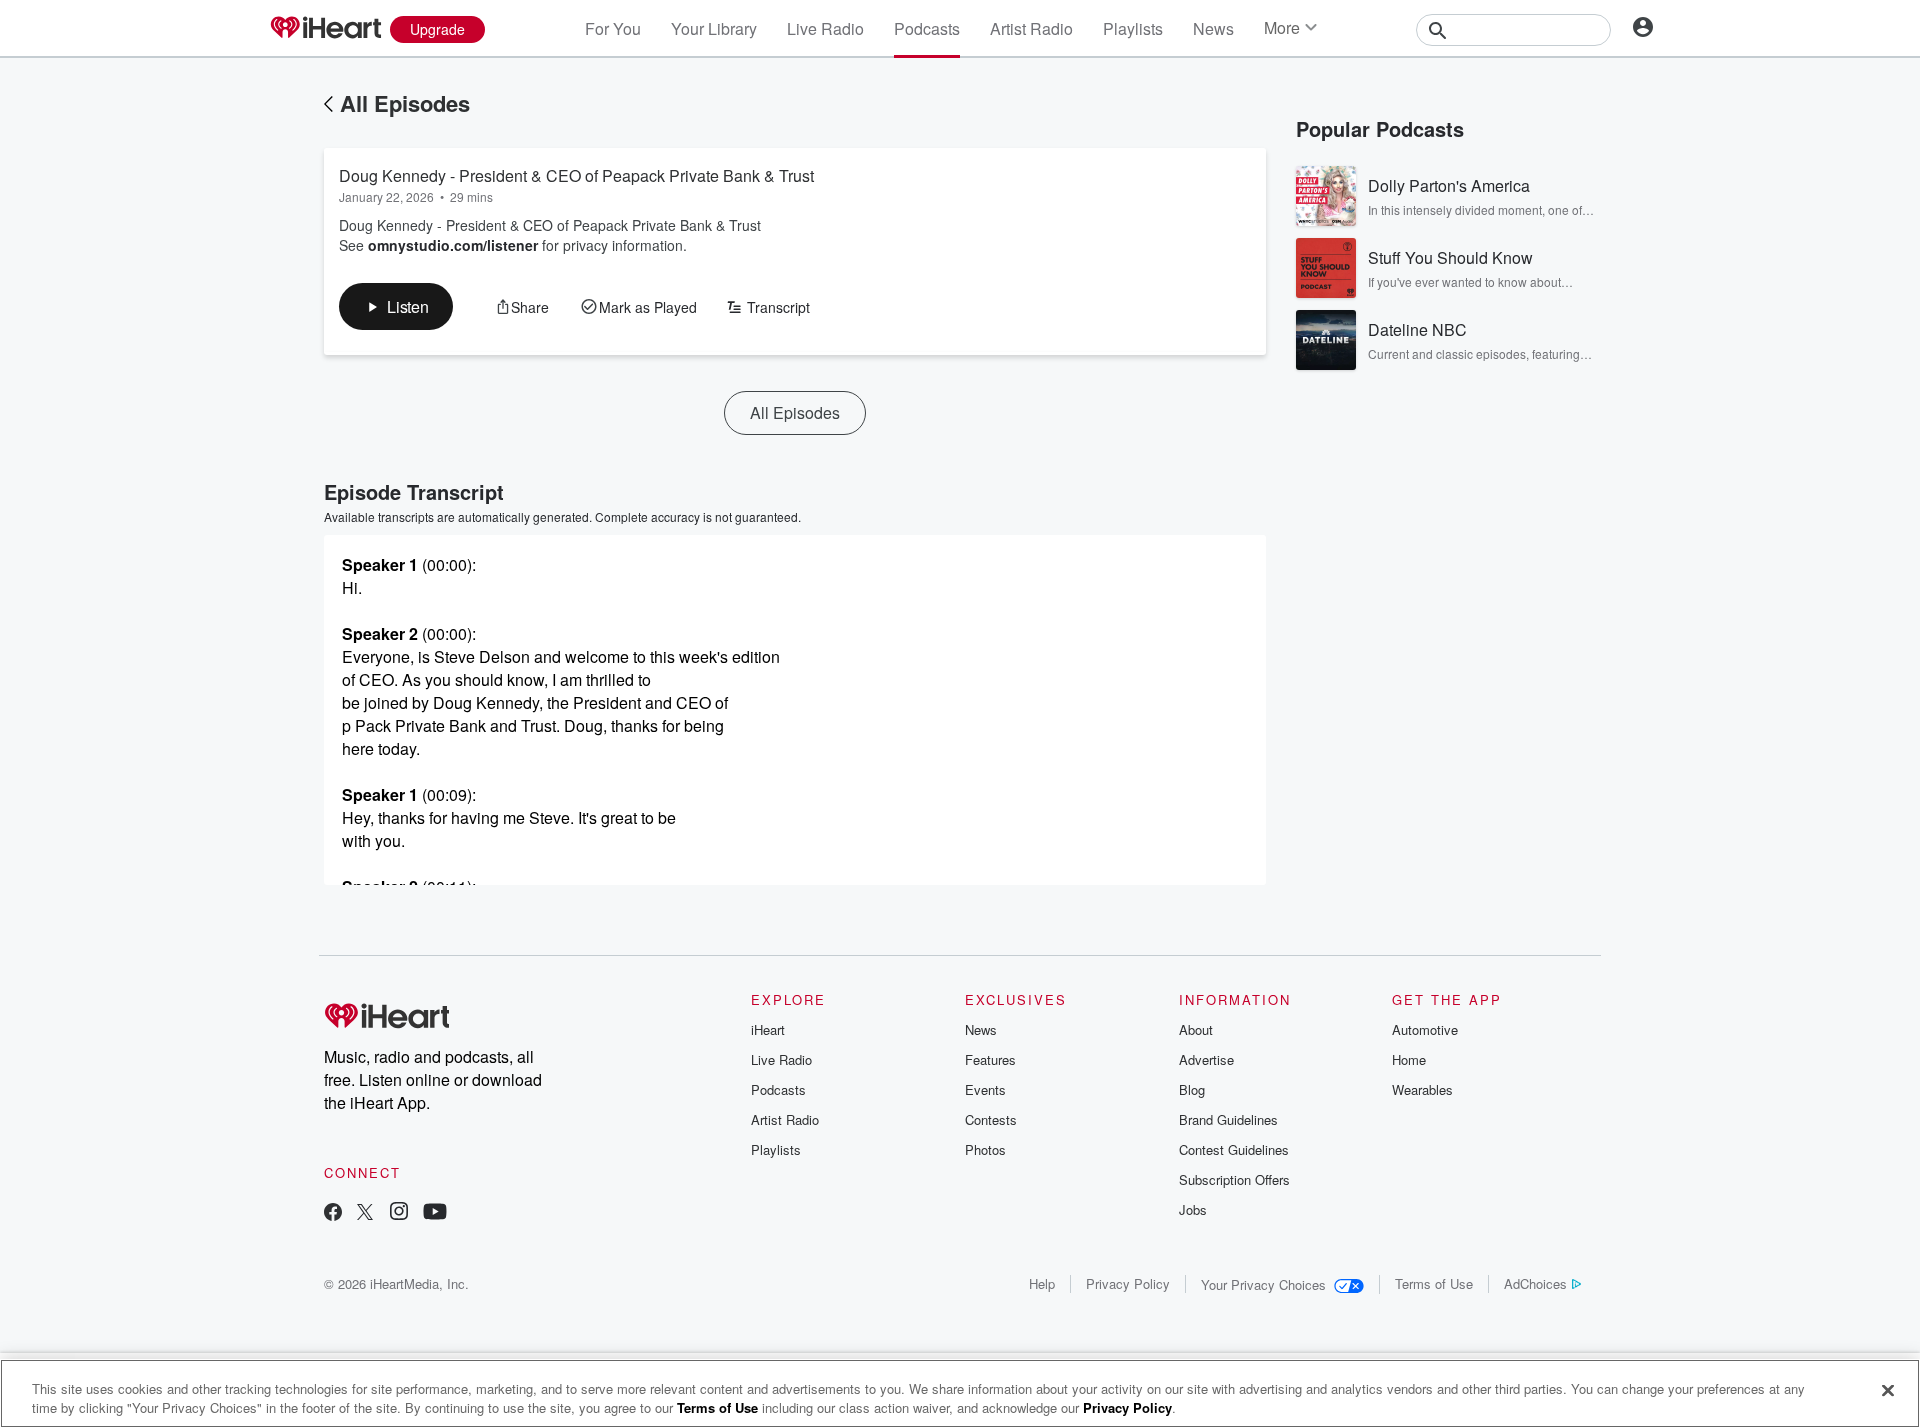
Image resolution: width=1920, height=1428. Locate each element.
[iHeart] (325, 29)
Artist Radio (1031, 28)
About (1196, 1029)
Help (1042, 1283)
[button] (396, 306)
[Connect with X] (365, 1213)
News (1213, 28)
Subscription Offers (1234, 1179)
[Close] (1888, 1391)
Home (1409, 1059)
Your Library (714, 28)
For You (613, 28)
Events (985, 1089)
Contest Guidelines (1234, 1149)
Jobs (1193, 1209)
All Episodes (405, 103)
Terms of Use (1434, 1283)
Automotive (1425, 1029)
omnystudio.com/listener (453, 245)
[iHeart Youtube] (435, 1213)
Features (990, 1059)
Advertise (1206, 1059)
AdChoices (1535, 1283)
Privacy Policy (1128, 1283)
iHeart (768, 1029)
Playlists (1133, 28)
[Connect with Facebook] (333, 1213)
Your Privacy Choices (1263, 1284)
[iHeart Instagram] (399, 1213)
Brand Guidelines (1228, 1119)
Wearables (1422, 1089)
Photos (985, 1149)
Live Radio (825, 28)
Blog (1192, 1089)
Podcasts (927, 28)
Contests (991, 1119)
